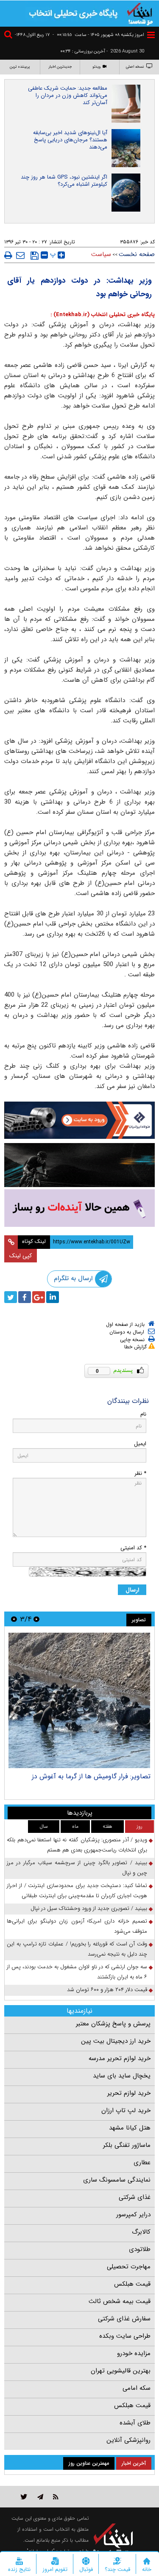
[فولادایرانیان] (79, 1120)
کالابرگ (141, 2232)
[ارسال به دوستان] (20, 255)
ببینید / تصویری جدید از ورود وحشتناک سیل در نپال (89, 1908)
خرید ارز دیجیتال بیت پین (116, 2041)
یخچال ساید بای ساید (122, 2076)
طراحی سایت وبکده (125, 2336)
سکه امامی (137, 2388)
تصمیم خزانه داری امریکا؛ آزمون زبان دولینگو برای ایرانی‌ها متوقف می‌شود (77, 1926)
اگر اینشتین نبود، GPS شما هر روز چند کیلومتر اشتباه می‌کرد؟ (64, 181)
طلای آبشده (135, 2423)
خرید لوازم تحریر (129, 2093)
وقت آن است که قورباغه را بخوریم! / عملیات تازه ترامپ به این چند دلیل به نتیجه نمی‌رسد (77, 1949)
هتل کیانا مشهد (130, 2128)
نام (143, 1414)
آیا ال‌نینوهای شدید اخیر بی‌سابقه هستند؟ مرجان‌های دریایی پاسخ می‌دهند (70, 140)
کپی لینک (21, 1256)
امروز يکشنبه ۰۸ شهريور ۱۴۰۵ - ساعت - (98, 35)
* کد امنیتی (133, 1548)
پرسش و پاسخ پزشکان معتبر (113, 2024)
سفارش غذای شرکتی (124, 2319)
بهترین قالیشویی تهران (121, 2371)
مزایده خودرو (134, 2353)
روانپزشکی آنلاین (128, 2440)
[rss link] (56, 2497)
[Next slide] (14, 1619)
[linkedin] (53, 1297)
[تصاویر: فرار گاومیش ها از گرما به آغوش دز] (79, 1700)
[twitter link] (24, 2497)
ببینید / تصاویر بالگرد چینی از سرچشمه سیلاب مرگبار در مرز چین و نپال (77, 1868)
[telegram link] (40, 2497)
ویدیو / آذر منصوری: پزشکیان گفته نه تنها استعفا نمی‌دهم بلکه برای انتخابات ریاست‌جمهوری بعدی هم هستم (77, 1845)
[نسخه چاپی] (8, 255)
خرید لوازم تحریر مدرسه (120, 2058)
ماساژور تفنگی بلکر (127, 2145)
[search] (9, 36)
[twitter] (11, 1297)
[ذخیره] (35, 256)
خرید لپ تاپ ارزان (126, 2110)
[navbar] (151, 35)
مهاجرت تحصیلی (129, 2267)
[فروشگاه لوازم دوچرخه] (79, 1165)
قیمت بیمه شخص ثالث (120, 2301)
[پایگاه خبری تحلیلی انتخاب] (140, 13)
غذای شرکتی (135, 2197)
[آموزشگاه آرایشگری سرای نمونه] (79, 1208)
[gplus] (39, 1297)
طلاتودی (140, 2249)
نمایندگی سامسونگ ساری (117, 2180)
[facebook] (25, 1297)
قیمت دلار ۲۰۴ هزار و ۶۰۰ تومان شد (107, 1990)
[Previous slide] (36, 1619)
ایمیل (140, 1444)
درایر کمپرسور (133, 2215)
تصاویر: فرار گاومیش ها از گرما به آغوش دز (91, 1776)
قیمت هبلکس (132, 2284)
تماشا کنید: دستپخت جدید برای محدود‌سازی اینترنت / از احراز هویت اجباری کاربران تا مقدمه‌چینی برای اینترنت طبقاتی (77, 1891)
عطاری (142, 2163)
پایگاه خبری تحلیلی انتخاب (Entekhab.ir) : (103, 315)
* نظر (140, 1473)
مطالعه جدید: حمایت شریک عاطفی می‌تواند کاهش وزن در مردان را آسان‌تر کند (68, 95)
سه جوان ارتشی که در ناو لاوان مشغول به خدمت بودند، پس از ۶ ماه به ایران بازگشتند (77, 1972)
